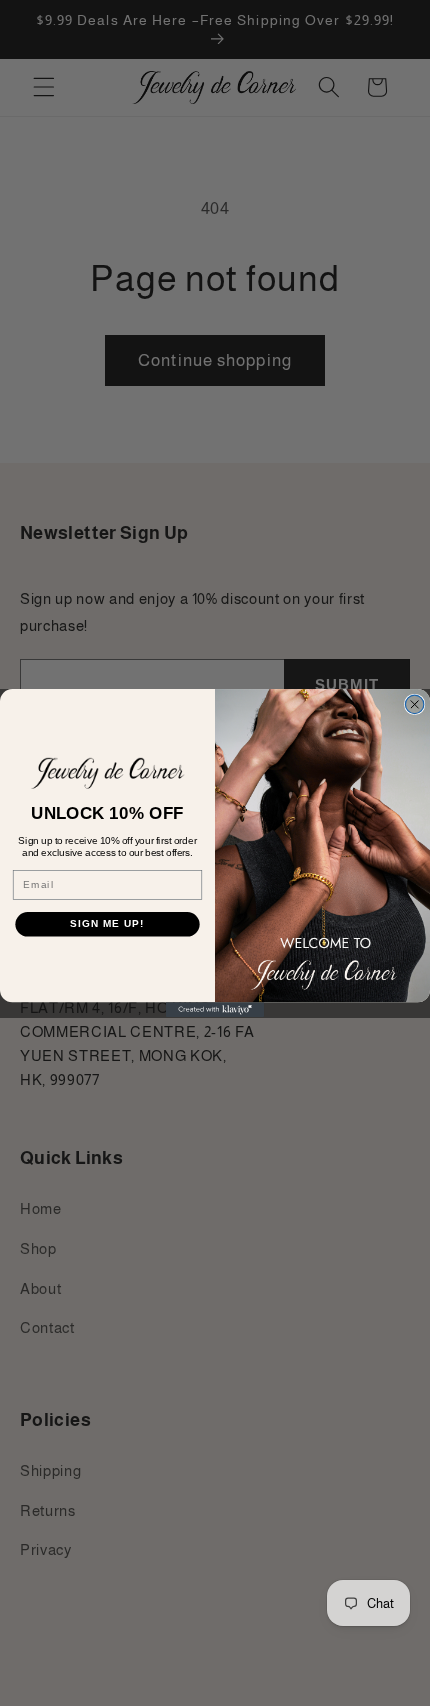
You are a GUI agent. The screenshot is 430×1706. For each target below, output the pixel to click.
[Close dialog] (414, 704)
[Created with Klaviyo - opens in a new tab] (215, 1009)
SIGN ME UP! (107, 924)
